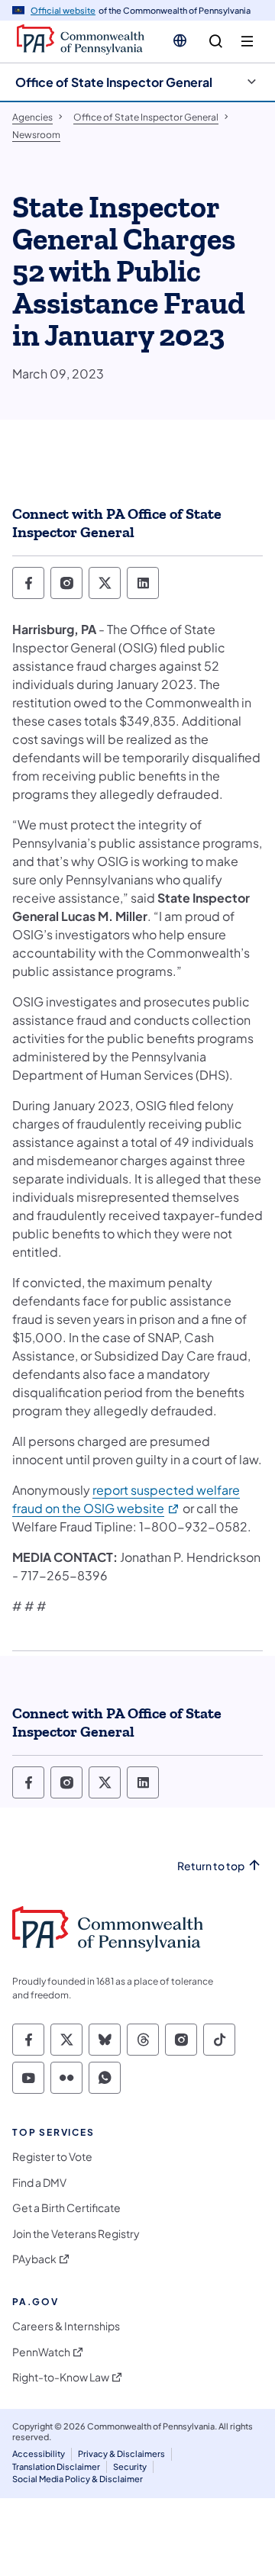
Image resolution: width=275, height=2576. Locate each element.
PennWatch (41, 2352)
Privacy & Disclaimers (121, 2454)
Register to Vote (52, 2157)
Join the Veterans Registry (76, 2234)
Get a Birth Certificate (66, 2208)
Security (130, 2467)
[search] (216, 42)
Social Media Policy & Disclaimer (78, 2479)
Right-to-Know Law (61, 2377)
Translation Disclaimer (56, 2467)
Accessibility (39, 2454)
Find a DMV (39, 2183)
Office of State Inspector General (114, 82)
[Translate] (180, 40)
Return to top (211, 1866)
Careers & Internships (66, 2326)
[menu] (247, 42)
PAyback (34, 2259)
